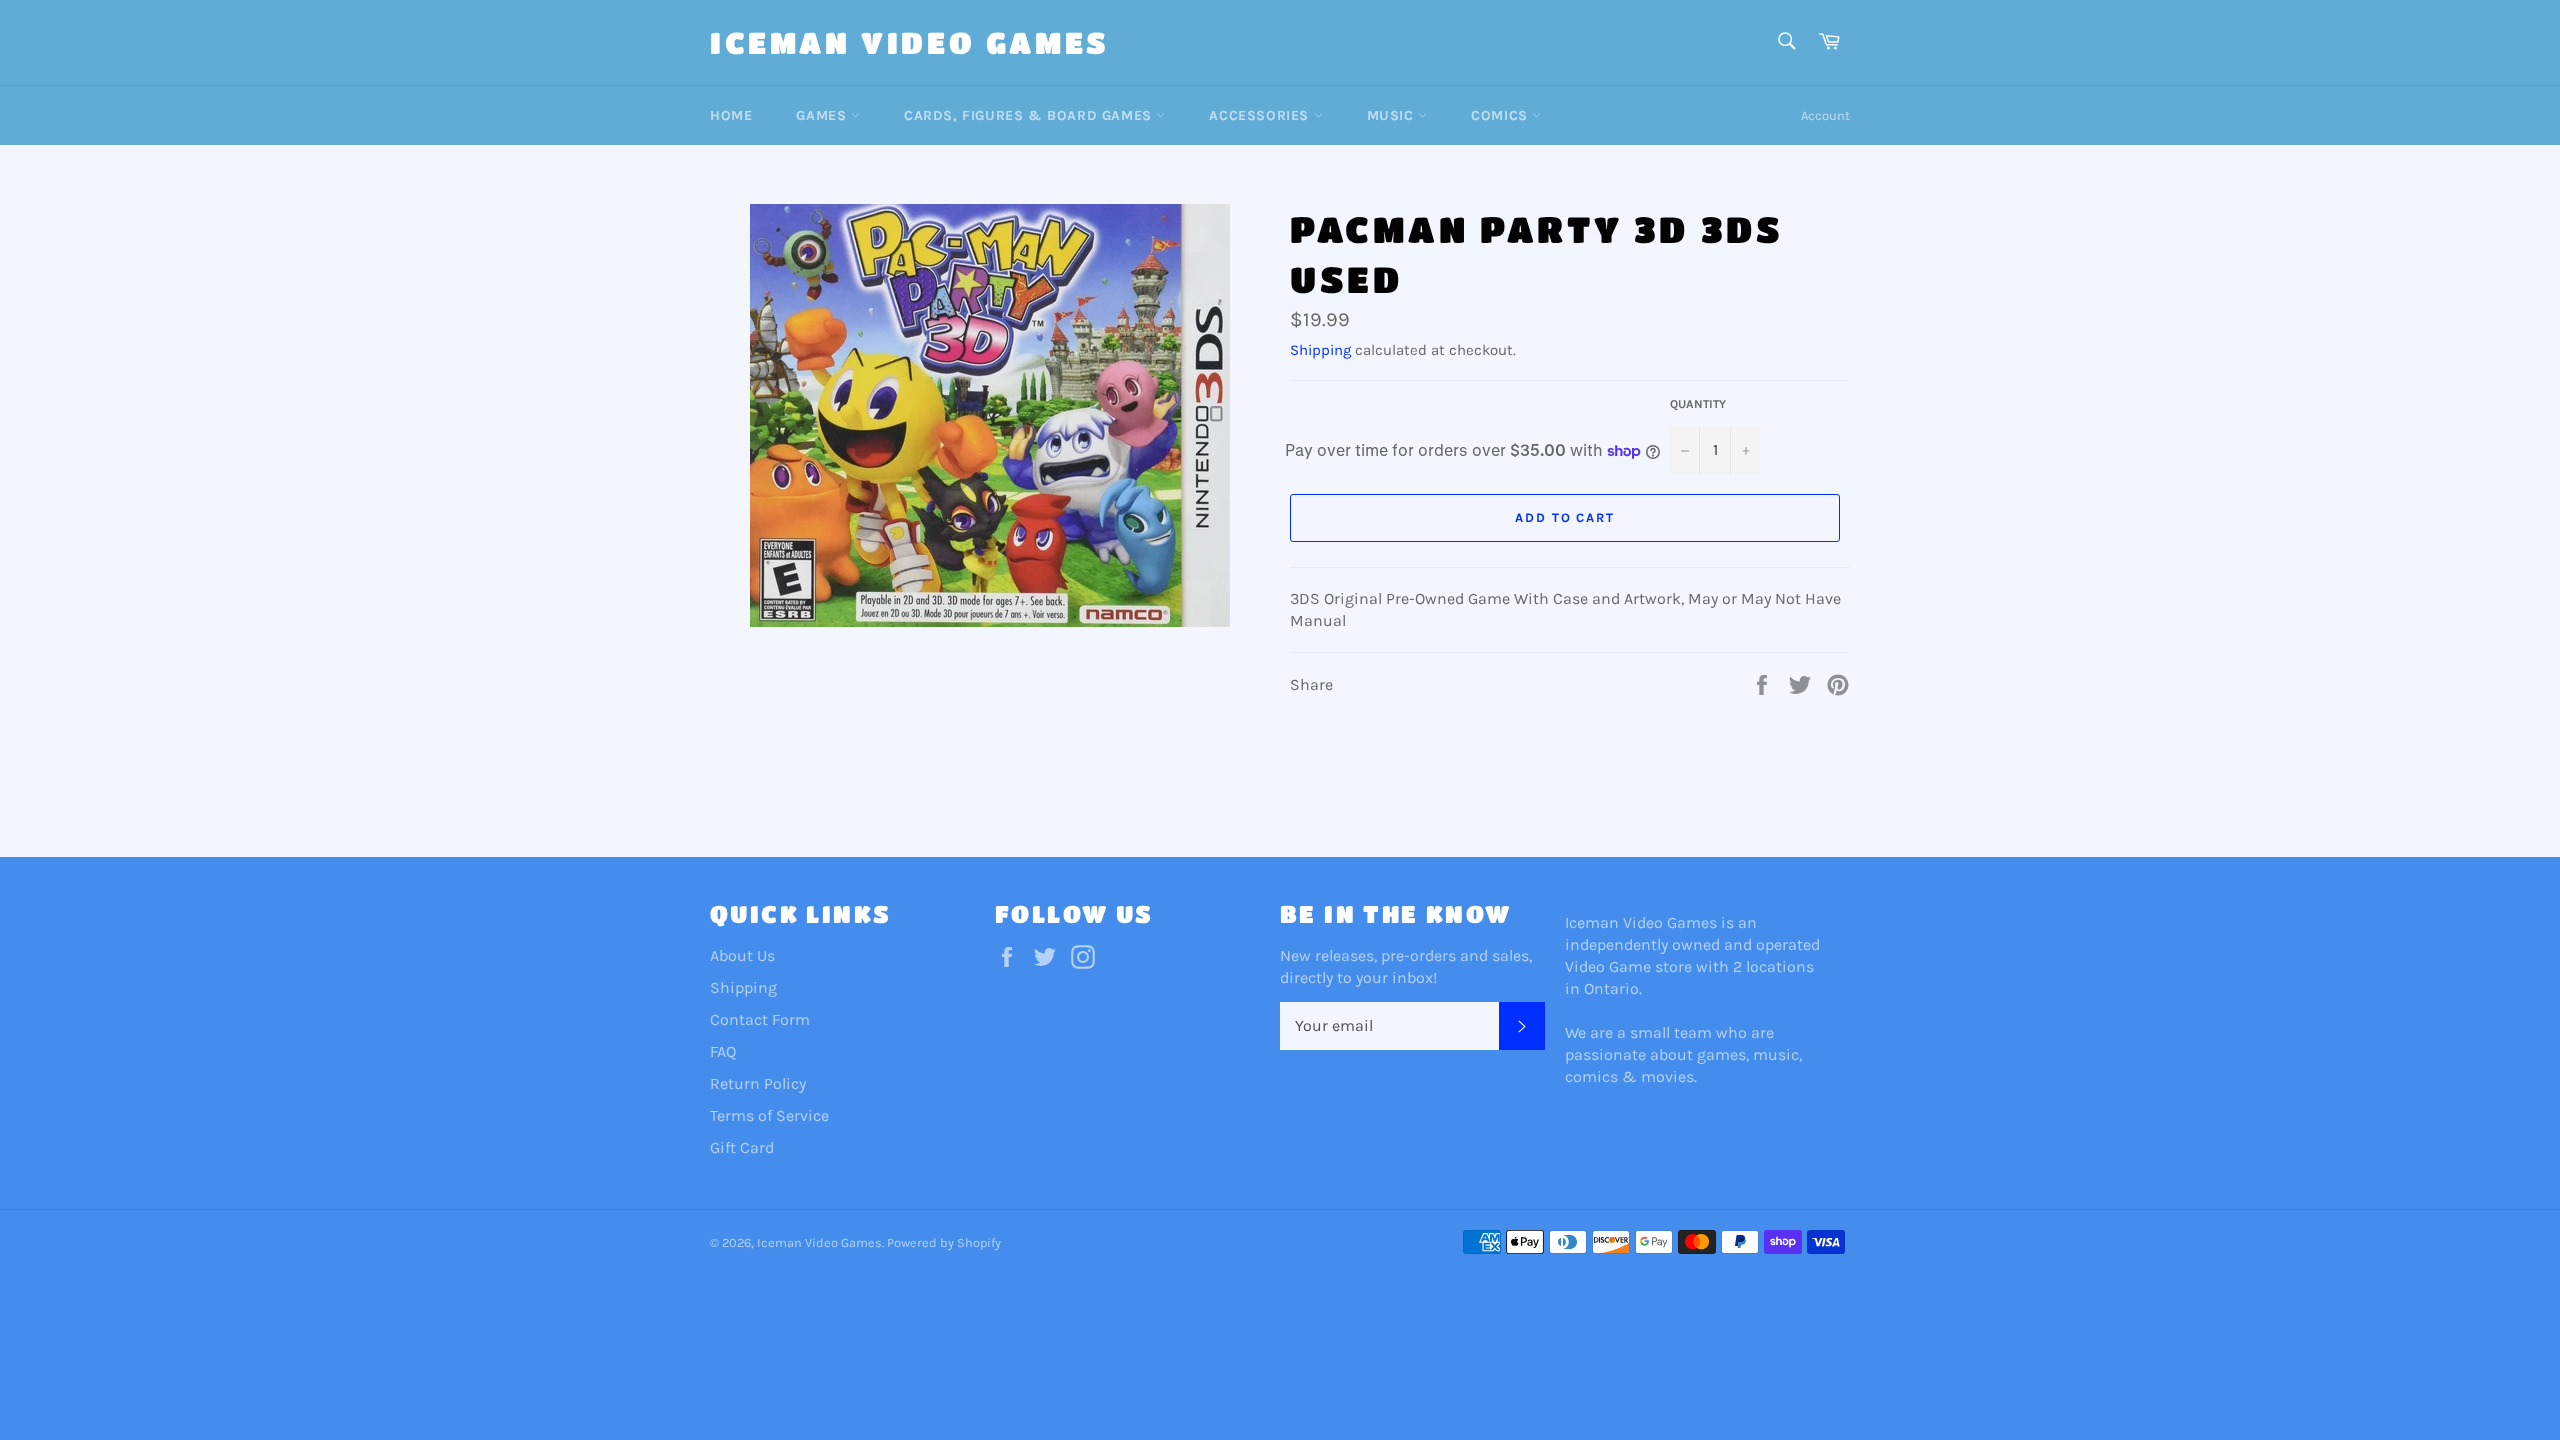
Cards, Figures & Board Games (1030, 115)
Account (1825, 115)
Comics (1501, 115)
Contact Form (760, 1019)
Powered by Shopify (944, 1242)
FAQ (723, 1051)
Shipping (1320, 350)
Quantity (1698, 404)
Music (1393, 115)
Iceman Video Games (910, 42)
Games (823, 115)
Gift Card (742, 1147)
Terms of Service (769, 1115)
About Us (742, 955)
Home (731, 115)
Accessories (1261, 115)
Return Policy (758, 1083)
